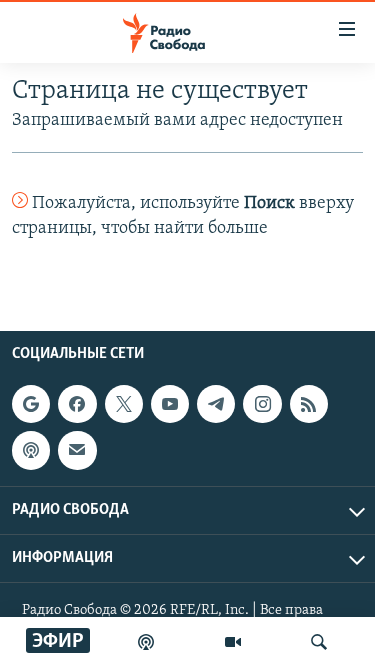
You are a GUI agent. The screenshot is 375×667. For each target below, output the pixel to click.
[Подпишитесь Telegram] (216, 404)
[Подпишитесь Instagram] (262, 404)
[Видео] (233, 642)
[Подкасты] (31, 450)
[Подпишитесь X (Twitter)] (124, 404)
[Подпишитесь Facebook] (77, 404)
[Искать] (319, 642)
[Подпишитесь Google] (31, 404)
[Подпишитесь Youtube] (170, 404)
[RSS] (309, 404)
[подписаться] (77, 450)
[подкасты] (146, 642)
